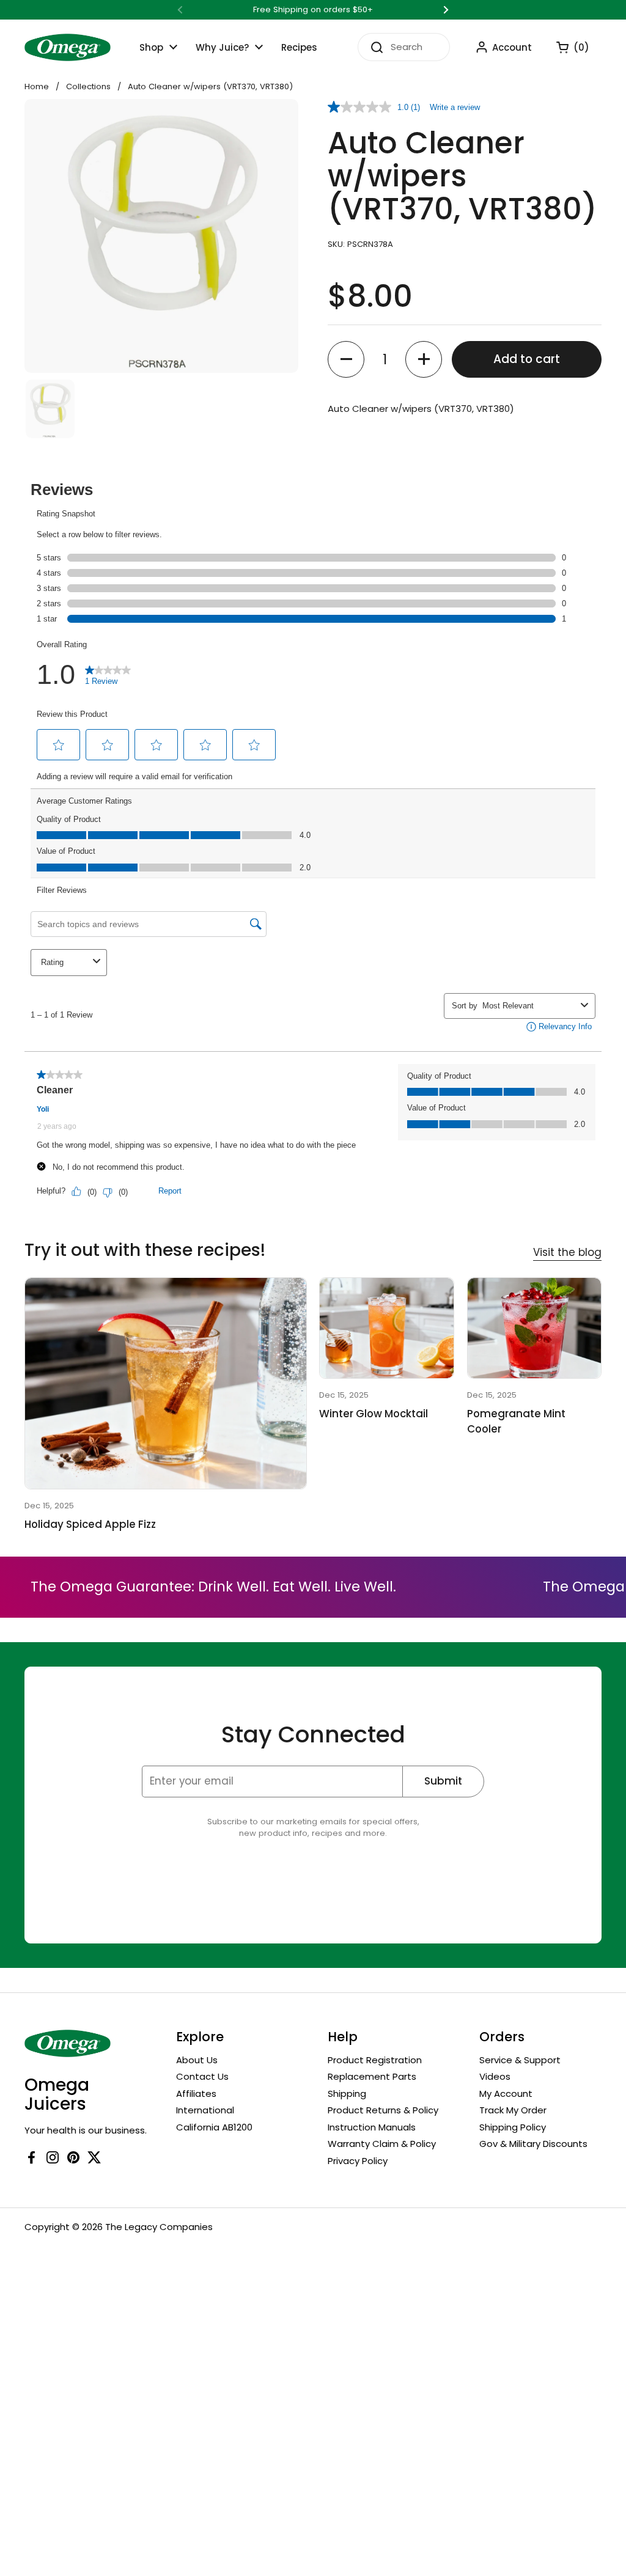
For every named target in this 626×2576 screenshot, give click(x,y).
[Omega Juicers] (68, 47)
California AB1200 (214, 2127)
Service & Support (520, 2060)
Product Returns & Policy (383, 2110)
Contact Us (202, 2076)
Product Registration (375, 2060)
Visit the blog (567, 1252)
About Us (197, 2060)
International (205, 2110)
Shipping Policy (513, 2127)
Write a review (455, 107)
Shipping (347, 2093)
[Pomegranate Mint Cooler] (534, 1328)
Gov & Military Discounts (533, 2144)
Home (37, 86)
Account (512, 47)
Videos (495, 2076)
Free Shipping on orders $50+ (313, 10)
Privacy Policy (358, 2161)
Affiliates (196, 2093)
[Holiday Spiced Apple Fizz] (166, 1383)
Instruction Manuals (372, 2127)
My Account (506, 2093)
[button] (567, 47)
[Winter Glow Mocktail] (386, 1328)
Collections (88, 86)
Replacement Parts (372, 2076)
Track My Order (513, 2110)
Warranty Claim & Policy (382, 2144)
